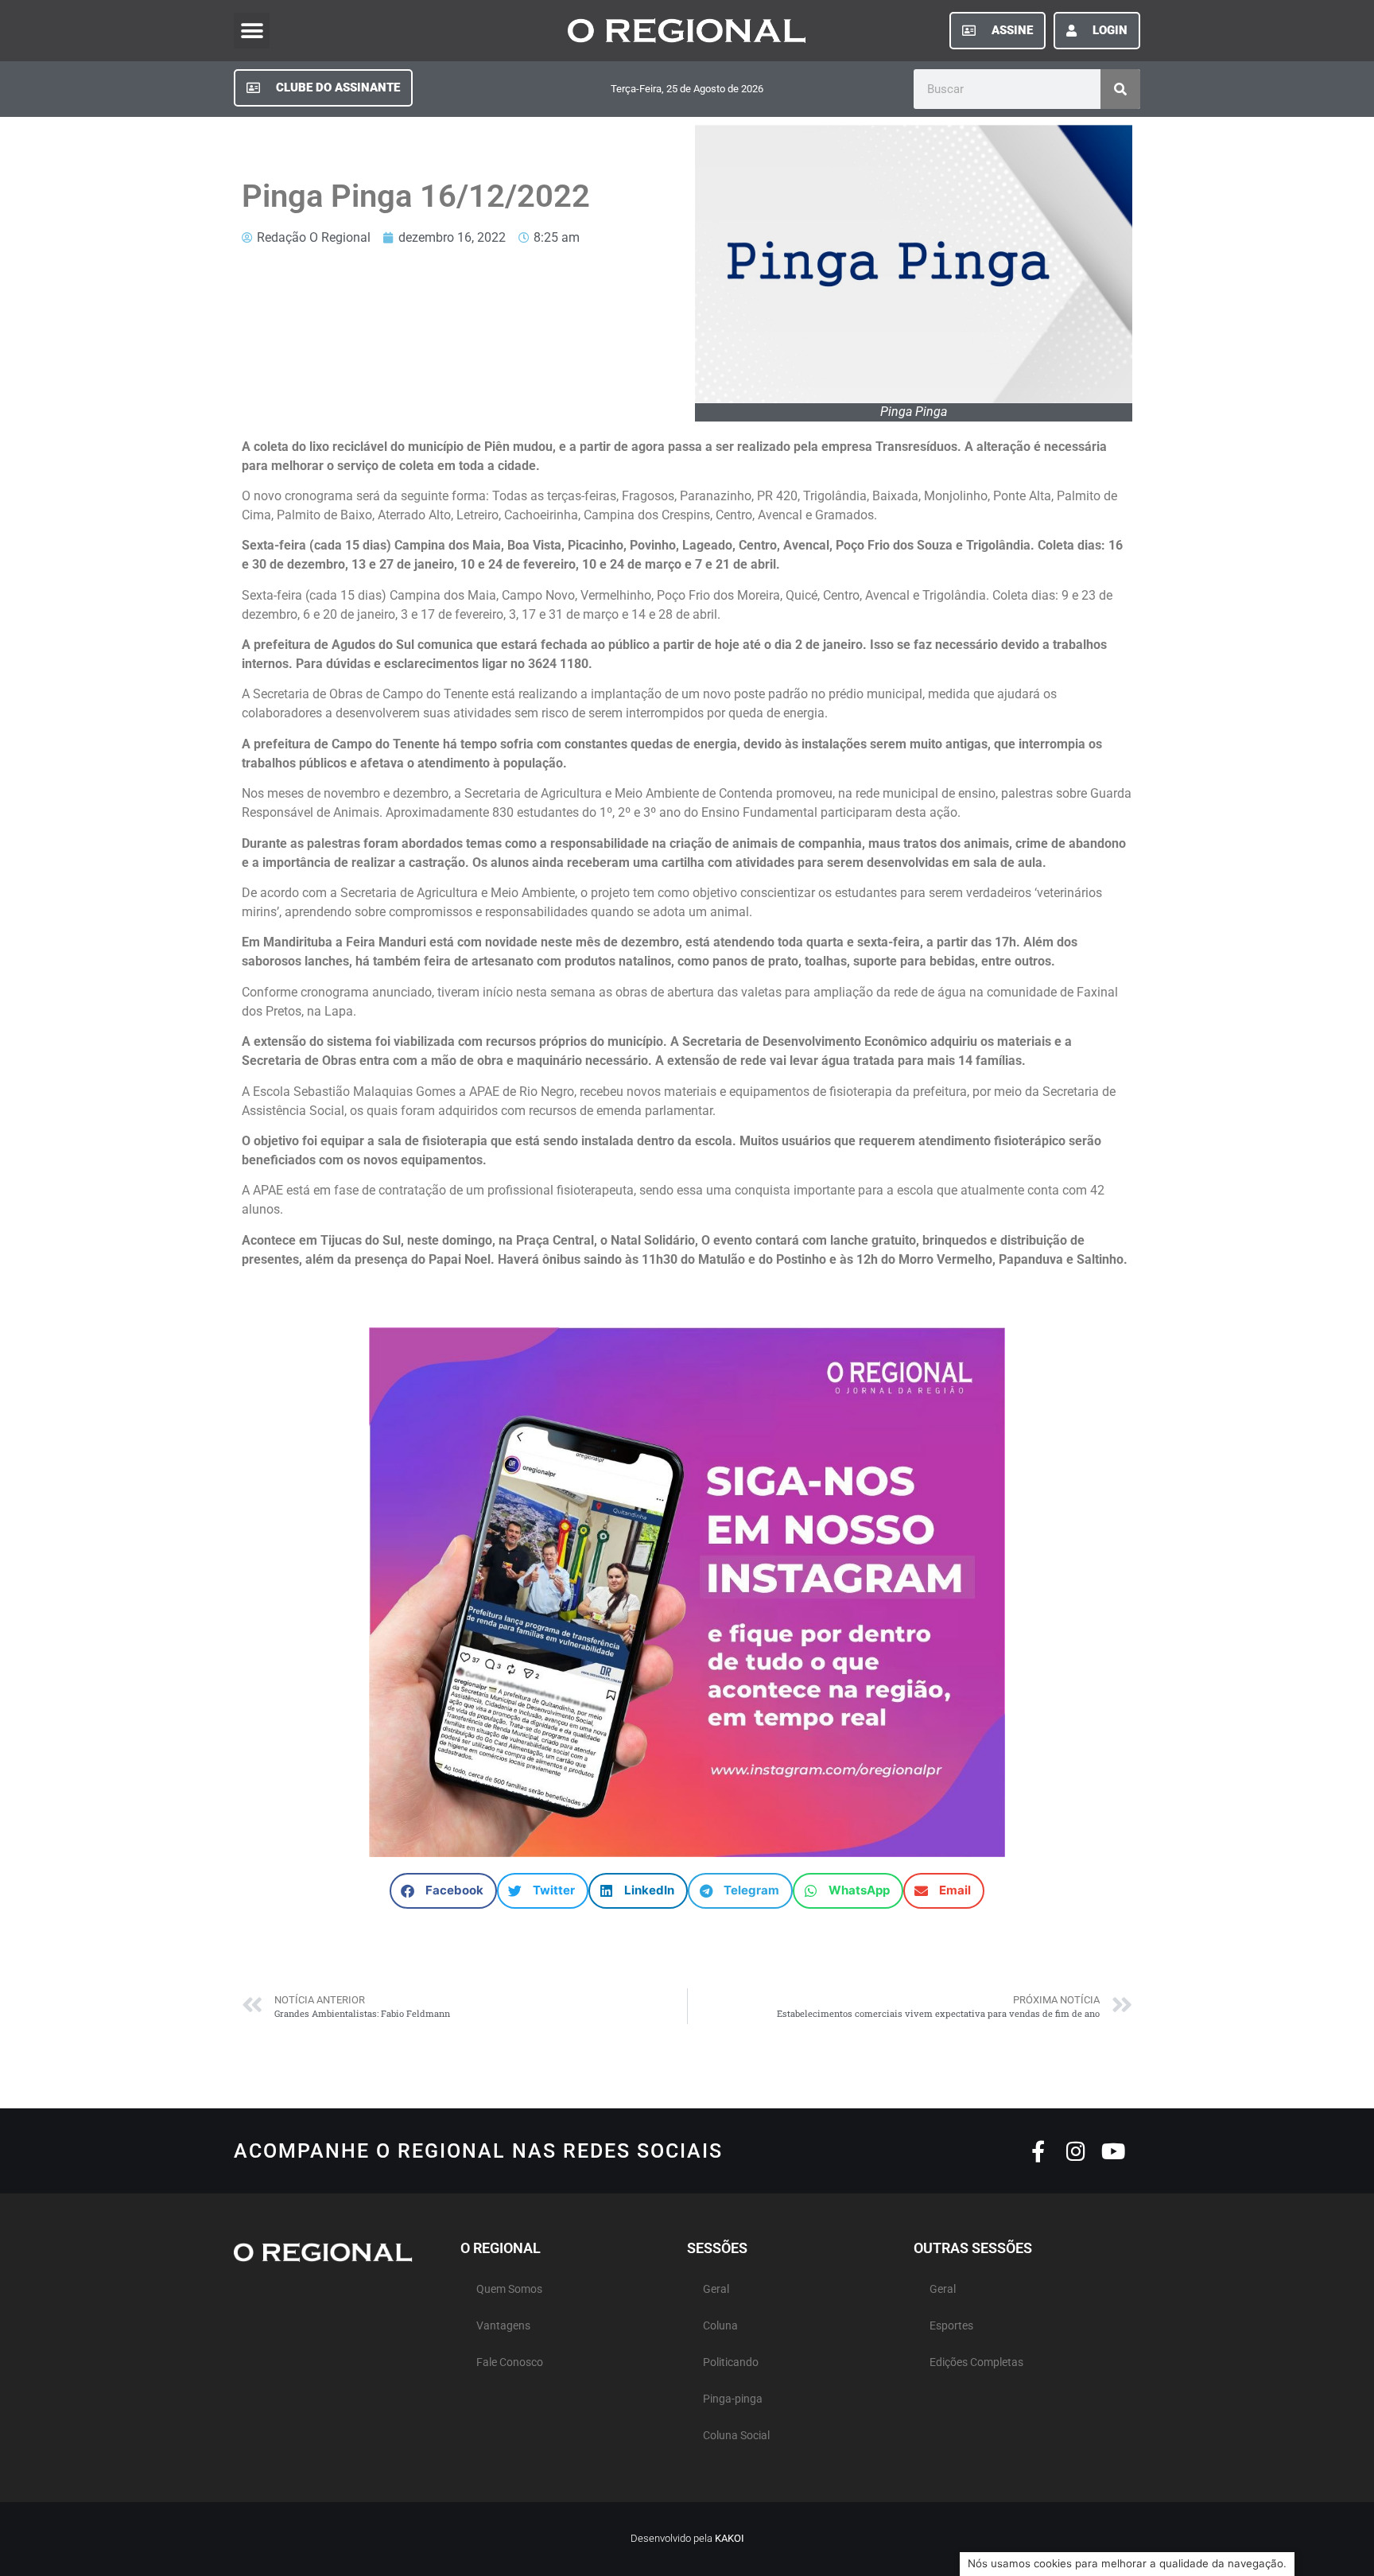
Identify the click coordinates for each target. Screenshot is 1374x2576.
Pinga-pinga (733, 2399)
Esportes (951, 2326)
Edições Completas (976, 2362)
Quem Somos (509, 2289)
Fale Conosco (510, 2362)
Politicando (731, 2362)
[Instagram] (1075, 2151)
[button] (252, 31)
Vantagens (503, 2326)
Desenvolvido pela (687, 2538)
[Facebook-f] (1038, 2151)
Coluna (720, 2326)
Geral (716, 2289)
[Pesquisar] (1120, 89)
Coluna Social (736, 2436)
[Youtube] (1113, 2151)
